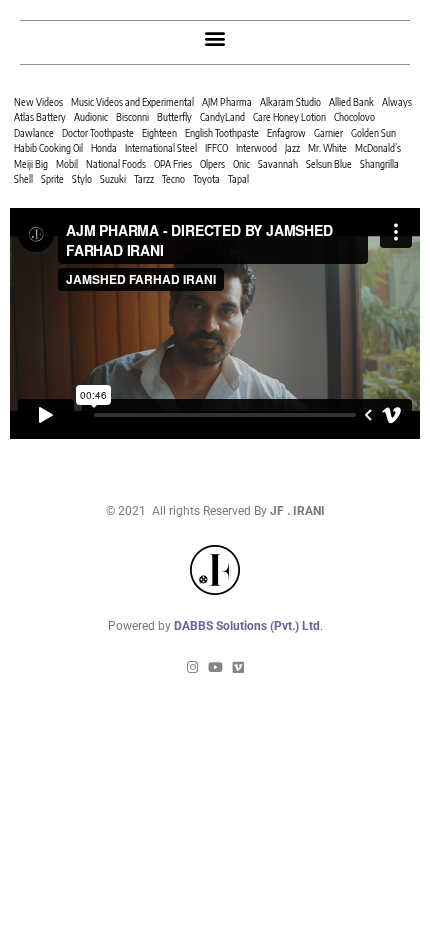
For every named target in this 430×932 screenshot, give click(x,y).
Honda (104, 148)
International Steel (161, 148)
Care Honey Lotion (289, 117)
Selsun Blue (329, 164)
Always (397, 102)
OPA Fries (173, 164)
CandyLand (222, 117)
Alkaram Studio (290, 102)
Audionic (91, 117)
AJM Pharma (227, 102)
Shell (23, 179)
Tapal (238, 179)
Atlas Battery (40, 117)
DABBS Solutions (222, 626)
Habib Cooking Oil (48, 148)
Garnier (328, 133)
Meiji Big (31, 164)
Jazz (292, 148)
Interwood (256, 148)
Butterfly (174, 117)
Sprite (52, 179)
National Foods (116, 164)
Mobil (67, 164)
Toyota (206, 179)
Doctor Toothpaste (98, 133)
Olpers (212, 164)
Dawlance (34, 133)
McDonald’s (378, 148)
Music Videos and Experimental (132, 102)
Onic (241, 164)
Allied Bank (351, 102)
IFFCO (216, 148)
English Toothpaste (222, 133)
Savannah (278, 164)
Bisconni (132, 117)
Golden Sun (373, 133)
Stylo (82, 179)
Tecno (173, 179)
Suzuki (113, 179)
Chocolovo (354, 117)
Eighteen (159, 133)
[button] (215, 37)
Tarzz (144, 179)
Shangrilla (379, 164)
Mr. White (327, 148)
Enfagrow (286, 133)
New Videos (38, 102)
